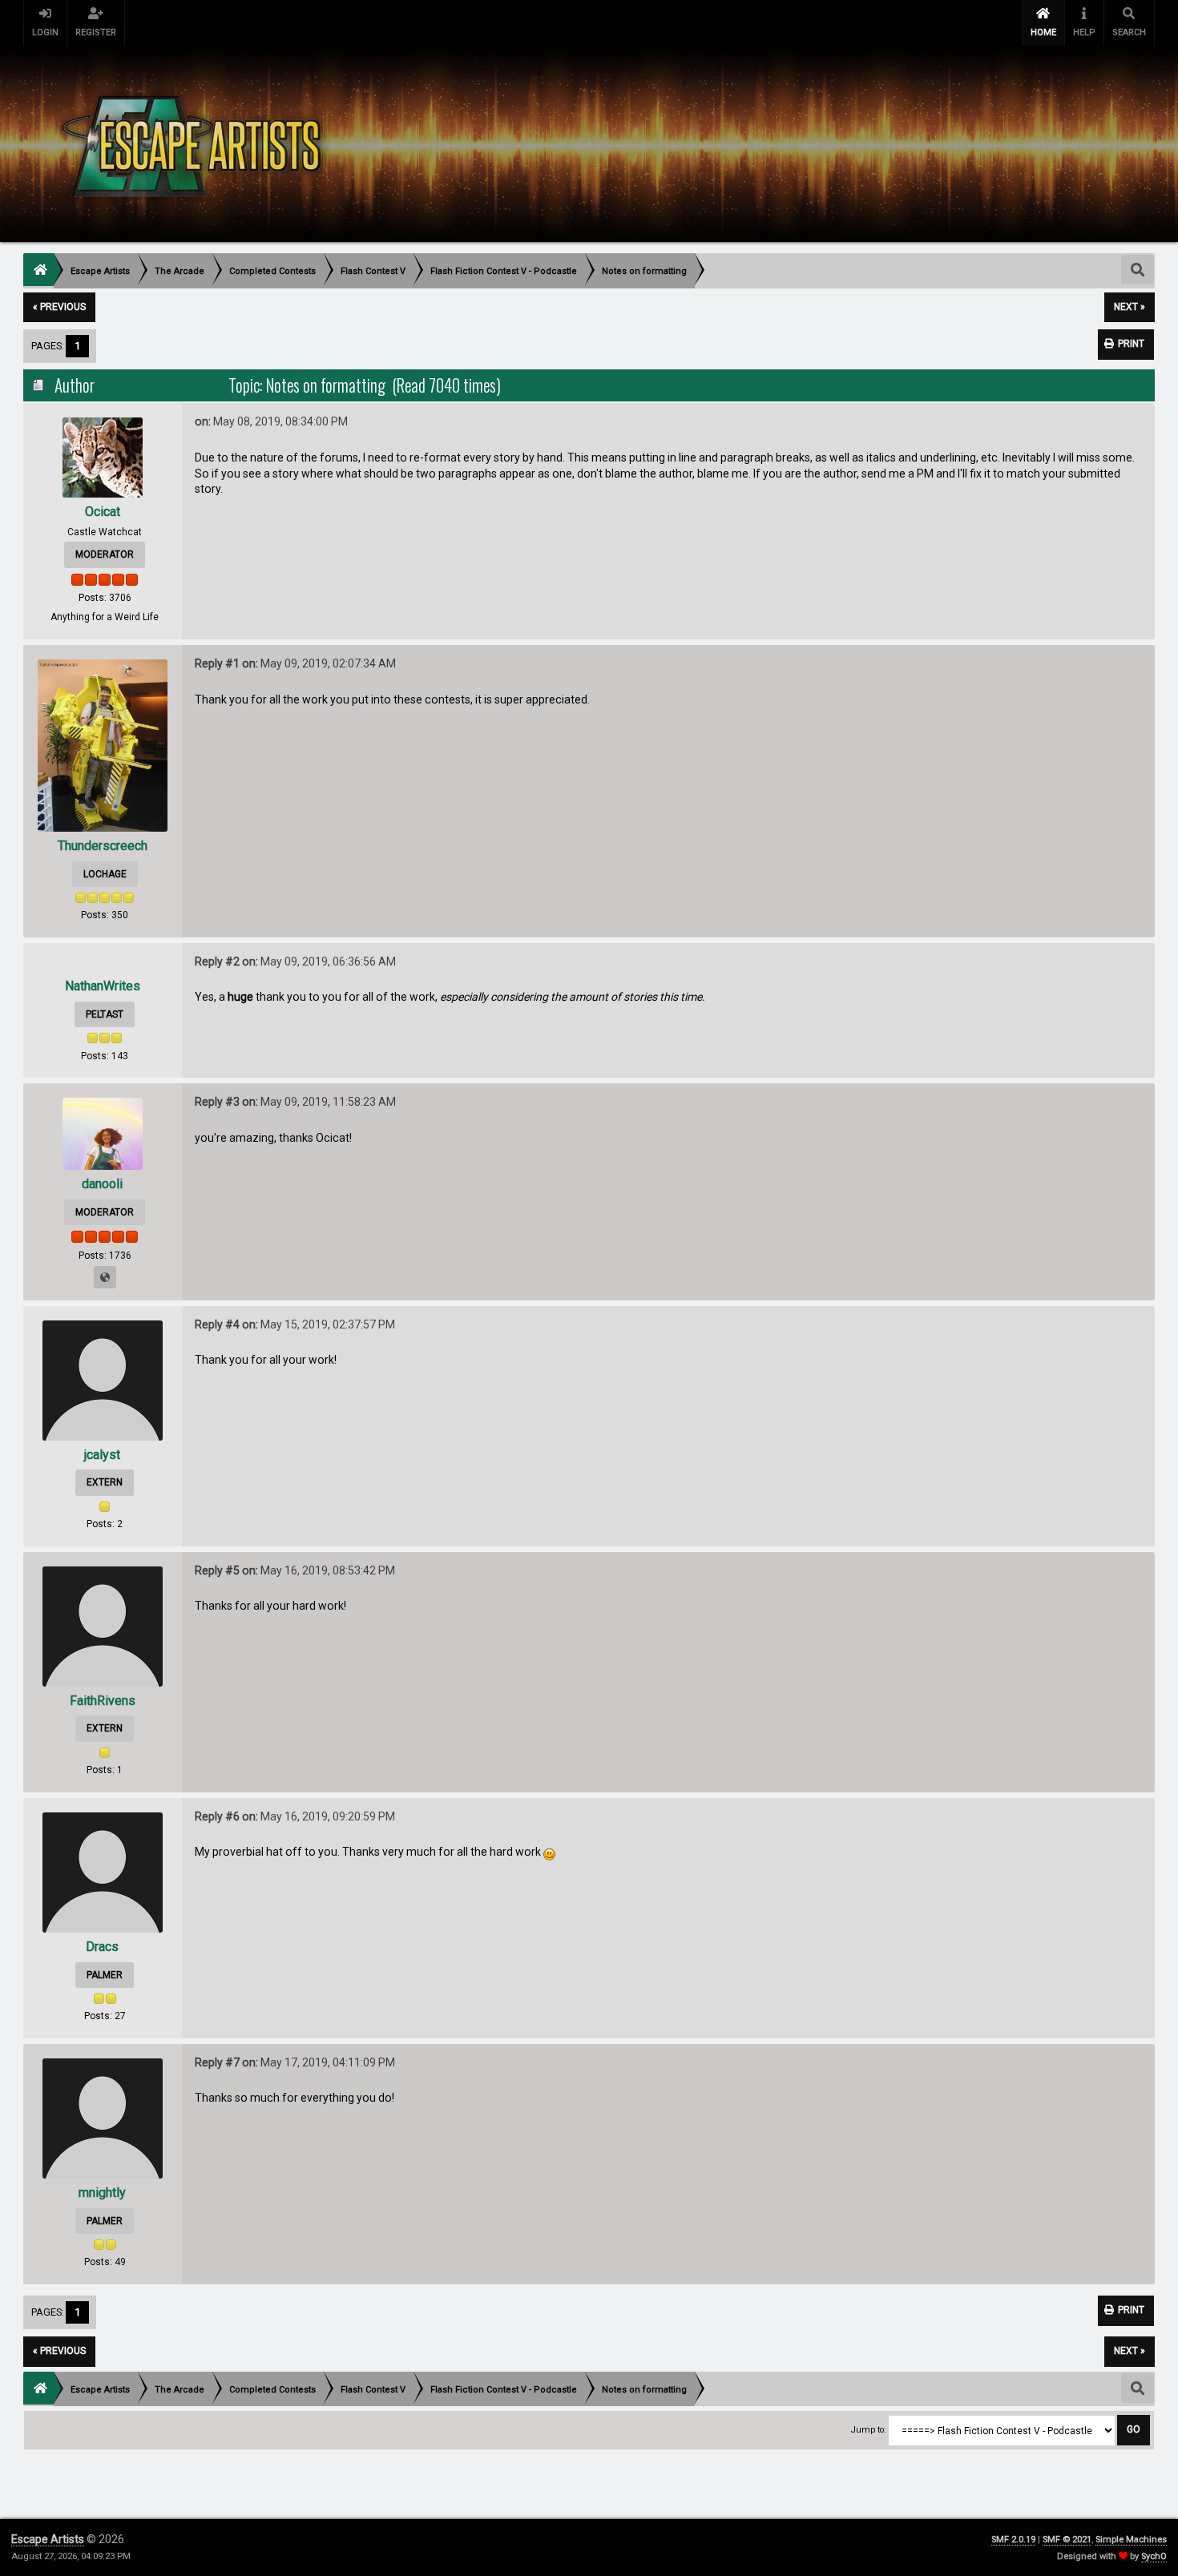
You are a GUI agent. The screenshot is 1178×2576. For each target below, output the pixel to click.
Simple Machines (1131, 2540)
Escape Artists (48, 2539)
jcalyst (102, 1455)
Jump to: (869, 2430)
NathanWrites (103, 986)
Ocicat (103, 512)
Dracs (102, 1947)
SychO (1154, 2556)
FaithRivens (103, 1701)
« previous (59, 307)
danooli (102, 1184)
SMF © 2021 (1067, 2540)
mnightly (102, 2193)
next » (1130, 307)
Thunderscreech (103, 846)
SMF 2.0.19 (1013, 2540)
